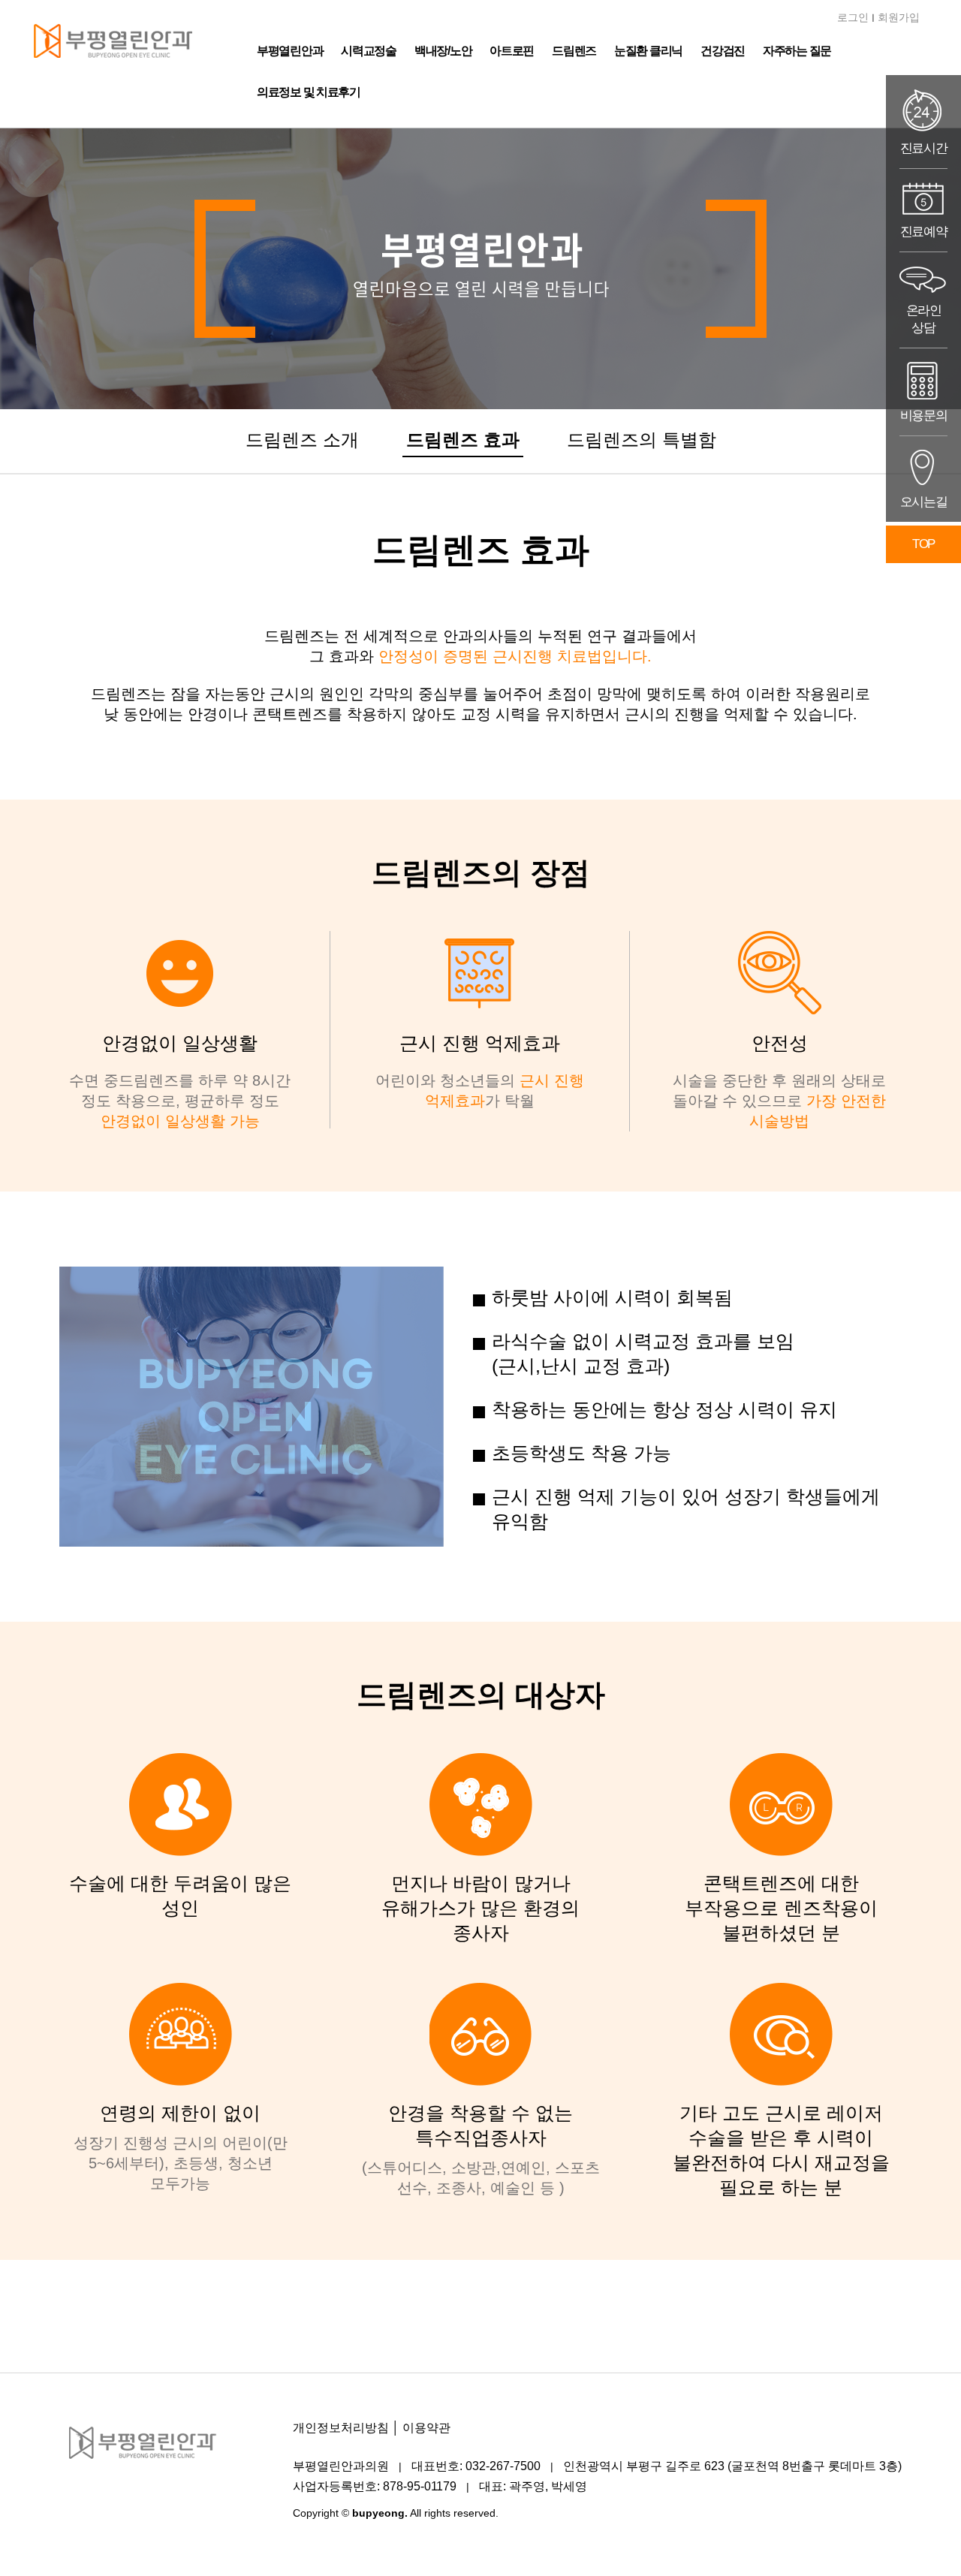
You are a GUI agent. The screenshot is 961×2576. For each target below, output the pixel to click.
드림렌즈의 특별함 (642, 440)
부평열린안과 (290, 51)
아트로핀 (512, 51)
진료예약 (924, 232)
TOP (923, 544)
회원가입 (899, 17)
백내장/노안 (443, 51)
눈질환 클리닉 (648, 51)
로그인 (853, 17)
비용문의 (924, 416)
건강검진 (723, 51)
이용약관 (426, 2428)
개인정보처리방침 (341, 2428)
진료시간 (924, 148)
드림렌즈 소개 (302, 440)
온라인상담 (924, 319)
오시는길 (924, 502)
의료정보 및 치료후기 (309, 92)
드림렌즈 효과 (463, 440)
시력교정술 (369, 51)
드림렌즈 (574, 51)
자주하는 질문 (797, 51)
